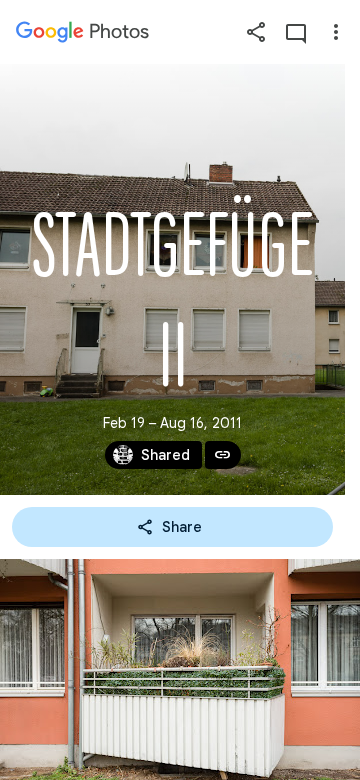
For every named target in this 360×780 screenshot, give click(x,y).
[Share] (256, 32)
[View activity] (296, 32)
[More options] (336, 32)
